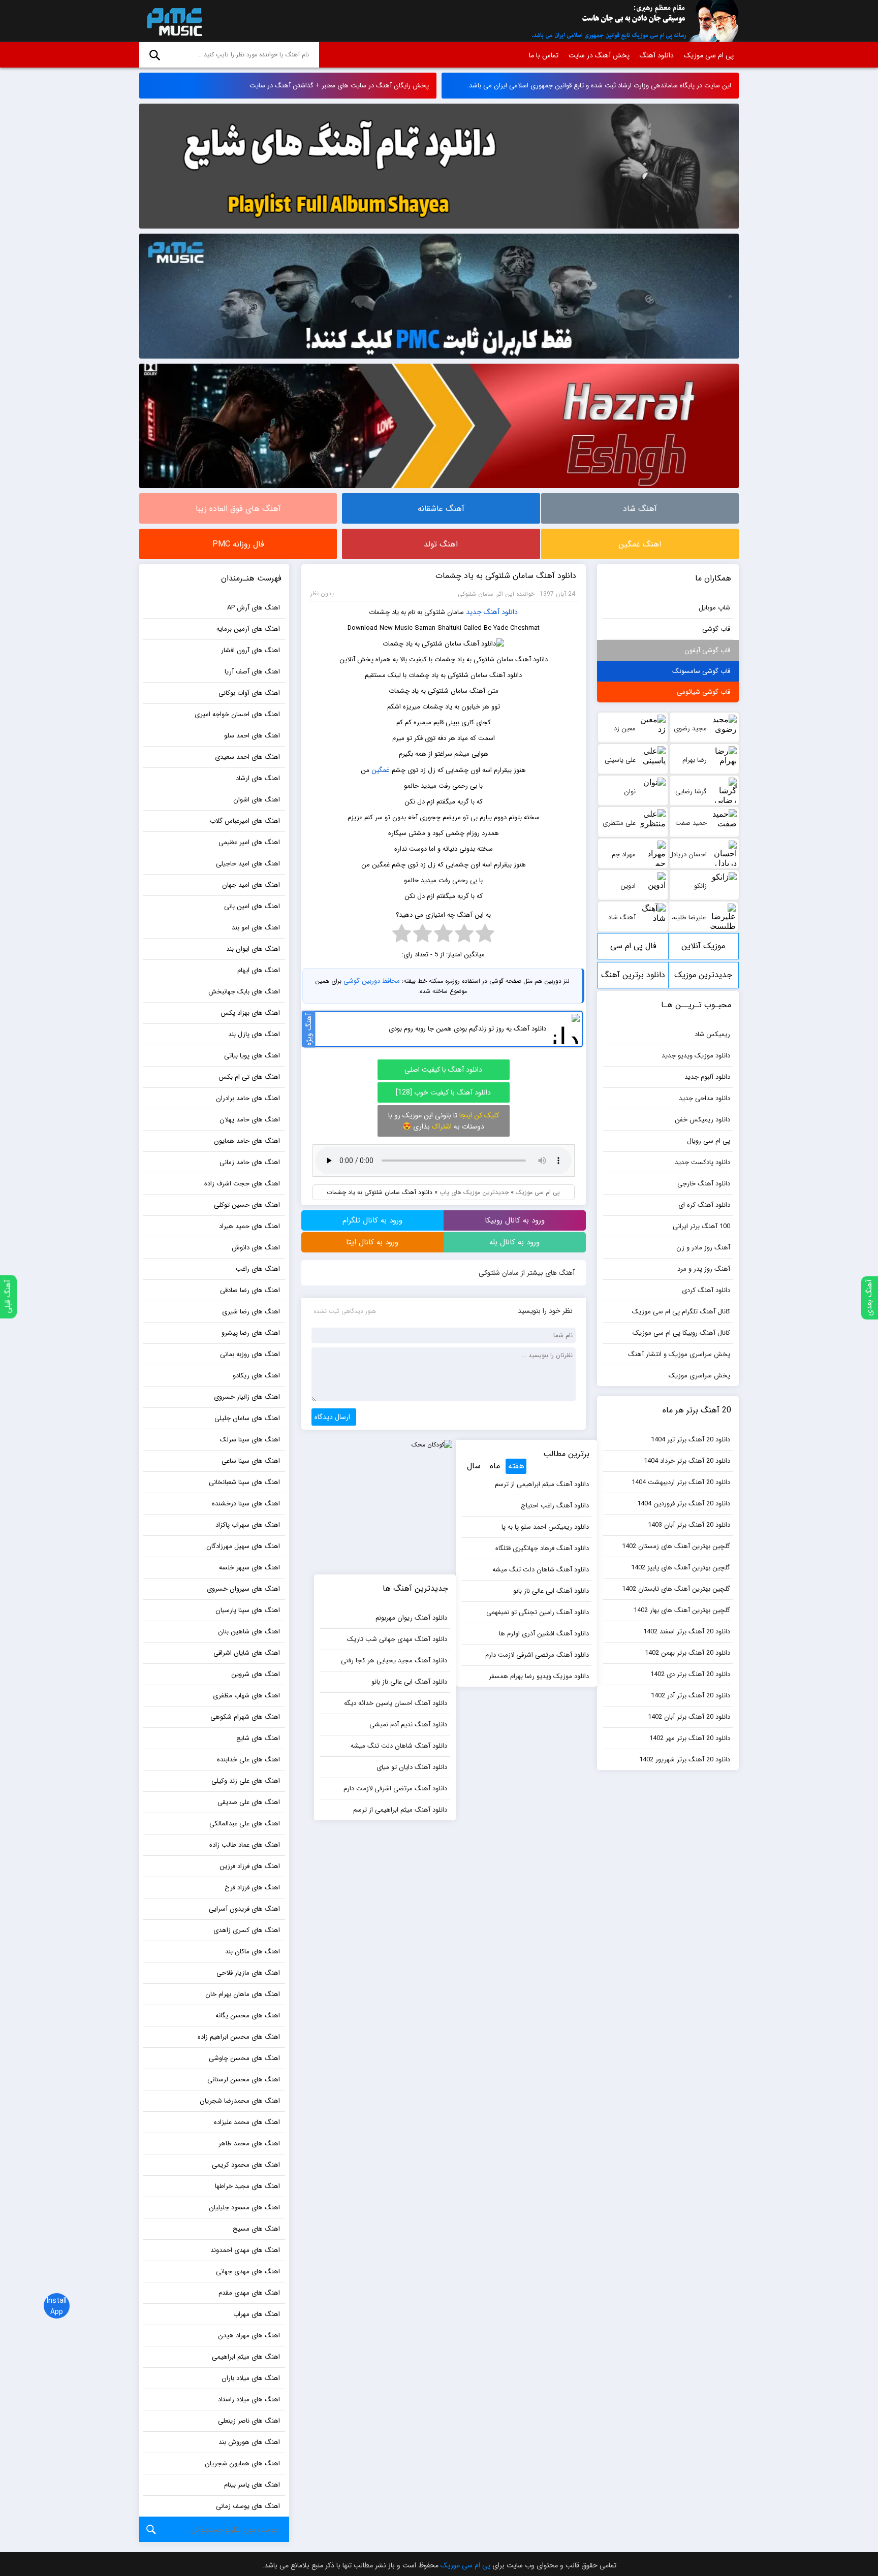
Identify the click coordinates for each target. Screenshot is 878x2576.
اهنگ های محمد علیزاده (247, 2122)
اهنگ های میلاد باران (251, 2378)
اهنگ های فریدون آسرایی (244, 1909)
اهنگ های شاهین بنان (249, 1632)
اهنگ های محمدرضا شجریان (240, 2101)
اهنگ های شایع (258, 1738)
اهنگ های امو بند (256, 928)
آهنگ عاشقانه (441, 509)
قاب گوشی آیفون (707, 650)
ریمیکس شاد (712, 1034)
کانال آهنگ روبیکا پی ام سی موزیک (681, 1333)
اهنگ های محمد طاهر (249, 2144)
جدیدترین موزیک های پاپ (474, 1192)
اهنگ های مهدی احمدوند (245, 2250)
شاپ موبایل (714, 608)
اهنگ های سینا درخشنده (246, 1504)
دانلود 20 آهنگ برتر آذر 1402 (691, 1696)
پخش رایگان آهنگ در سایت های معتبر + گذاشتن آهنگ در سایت (339, 86)
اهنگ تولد (441, 544)
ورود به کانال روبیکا (515, 1220)
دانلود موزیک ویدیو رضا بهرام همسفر (539, 1676)
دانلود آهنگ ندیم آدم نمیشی (408, 1725)
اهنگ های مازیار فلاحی (248, 1973)
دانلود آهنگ (657, 55)
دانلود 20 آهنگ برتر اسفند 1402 (687, 1632)
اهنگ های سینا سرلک (250, 1440)
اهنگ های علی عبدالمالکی (245, 1824)
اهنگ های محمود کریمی (246, 2165)
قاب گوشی (716, 629)
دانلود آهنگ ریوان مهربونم (411, 1618)
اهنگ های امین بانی (252, 906)
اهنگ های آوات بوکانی (249, 693)
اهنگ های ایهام (259, 970)
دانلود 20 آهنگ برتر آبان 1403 (689, 1525)
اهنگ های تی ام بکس (249, 1077)
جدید (474, 612)
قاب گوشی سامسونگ (701, 671)
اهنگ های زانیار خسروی (247, 1397)
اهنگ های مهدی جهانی (248, 2272)
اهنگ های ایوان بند (253, 949)
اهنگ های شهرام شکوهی (245, 1717)
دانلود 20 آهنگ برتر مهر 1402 (690, 1738)
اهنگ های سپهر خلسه (249, 1568)
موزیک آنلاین (703, 946)
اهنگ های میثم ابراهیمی (246, 2357)
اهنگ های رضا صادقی (250, 1290)
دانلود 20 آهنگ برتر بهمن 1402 (687, 1653)
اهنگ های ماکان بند (253, 1952)
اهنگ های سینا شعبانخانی (244, 1482)
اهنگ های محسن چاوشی (244, 2058)
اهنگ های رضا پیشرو (251, 1333)
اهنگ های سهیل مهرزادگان (243, 1546)
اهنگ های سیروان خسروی (243, 1589)
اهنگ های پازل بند (254, 1034)
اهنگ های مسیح (256, 2229)
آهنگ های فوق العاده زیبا (238, 509)
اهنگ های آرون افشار (250, 650)
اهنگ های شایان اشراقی (247, 1653)
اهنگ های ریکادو (256, 1376)
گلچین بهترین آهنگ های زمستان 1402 (676, 1546)
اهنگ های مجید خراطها (247, 2186)
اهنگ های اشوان (257, 800)
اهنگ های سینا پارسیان (248, 1610)
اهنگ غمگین (640, 544)
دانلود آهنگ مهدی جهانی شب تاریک (397, 1639)
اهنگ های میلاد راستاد (249, 2400)
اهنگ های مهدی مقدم (249, 2293)
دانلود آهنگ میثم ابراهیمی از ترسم (542, 1484)
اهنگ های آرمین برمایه (248, 629)
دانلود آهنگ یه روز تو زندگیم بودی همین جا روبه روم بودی (467, 1029)
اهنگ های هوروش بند (249, 2442)
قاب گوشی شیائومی (703, 692)
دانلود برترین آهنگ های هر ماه (633, 978)
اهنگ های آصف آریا (252, 672)
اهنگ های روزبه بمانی (250, 1354)
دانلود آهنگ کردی (706, 1290)
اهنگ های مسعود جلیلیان (244, 2208)
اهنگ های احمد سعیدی (247, 757)
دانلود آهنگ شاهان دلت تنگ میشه (541, 1570)
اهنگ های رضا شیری (251, 1312)
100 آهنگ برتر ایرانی (701, 1226)
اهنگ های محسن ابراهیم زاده (239, 2037)
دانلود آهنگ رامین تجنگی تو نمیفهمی (538, 1612)
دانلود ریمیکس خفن (702, 1120)
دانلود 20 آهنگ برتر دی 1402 (690, 1674)
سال (474, 1466)
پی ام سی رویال (709, 1141)
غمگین (381, 770)
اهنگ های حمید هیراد (249, 1226)
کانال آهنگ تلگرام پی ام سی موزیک (681, 1312)
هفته (516, 1466)
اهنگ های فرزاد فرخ (252, 1888)
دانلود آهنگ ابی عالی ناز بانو (551, 1591)
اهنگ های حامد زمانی (250, 1162)
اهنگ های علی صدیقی (249, 1802)
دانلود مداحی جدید (704, 1098)
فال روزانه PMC (238, 544)
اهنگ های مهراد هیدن (249, 2336)
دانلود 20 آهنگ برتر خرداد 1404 (687, 1461)
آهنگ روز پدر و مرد (704, 1269)
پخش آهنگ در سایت (599, 55)
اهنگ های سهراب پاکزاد (248, 1525)
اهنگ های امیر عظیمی (249, 842)
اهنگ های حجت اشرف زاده (242, 1184)
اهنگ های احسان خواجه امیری (237, 714)
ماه (495, 1466)
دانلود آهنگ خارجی (704, 1184)
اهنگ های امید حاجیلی (248, 864)
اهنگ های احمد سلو (252, 736)
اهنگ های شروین (256, 1674)
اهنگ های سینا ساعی (251, 1461)
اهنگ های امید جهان (251, 885)
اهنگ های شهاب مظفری (246, 1696)
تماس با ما (544, 55)
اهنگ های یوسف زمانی (248, 2506)
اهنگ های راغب (258, 1269)
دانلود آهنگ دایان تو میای (412, 1767)
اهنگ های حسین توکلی (247, 1205)
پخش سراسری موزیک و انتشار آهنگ (679, 1354)
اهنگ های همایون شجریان (242, 2464)
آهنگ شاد (640, 509)
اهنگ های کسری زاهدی (247, 1930)
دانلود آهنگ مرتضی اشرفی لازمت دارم (537, 1655)
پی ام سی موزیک (173, 21)
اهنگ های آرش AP (254, 608)
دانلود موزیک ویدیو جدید (696, 1056)
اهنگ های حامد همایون (247, 1141)
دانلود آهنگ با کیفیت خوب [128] (443, 1092)
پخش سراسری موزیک (699, 1376)
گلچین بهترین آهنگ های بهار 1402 (682, 1610)
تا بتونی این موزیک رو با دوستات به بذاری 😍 (444, 1121)
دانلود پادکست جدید (702, 1162)
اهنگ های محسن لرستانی (244, 2080)
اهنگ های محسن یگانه (248, 2016)
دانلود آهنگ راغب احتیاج (555, 1506)
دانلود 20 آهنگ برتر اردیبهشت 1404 (681, 1482)
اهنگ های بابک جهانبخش (244, 992)
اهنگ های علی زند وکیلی (246, 1781)
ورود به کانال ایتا (372, 1242)
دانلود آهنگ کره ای (704, 1205)
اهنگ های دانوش (256, 1248)
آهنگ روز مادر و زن (703, 1248)
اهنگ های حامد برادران (248, 1098)
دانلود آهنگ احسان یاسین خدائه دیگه (396, 1703)
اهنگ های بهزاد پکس (250, 1013)
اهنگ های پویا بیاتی (252, 1056)
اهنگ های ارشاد (258, 778)
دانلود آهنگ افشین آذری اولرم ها (544, 1634)
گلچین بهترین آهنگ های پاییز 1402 (681, 1568)
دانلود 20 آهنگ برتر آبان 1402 (689, 1717)
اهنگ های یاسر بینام (252, 2485)
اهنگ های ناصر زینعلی (249, 2421)
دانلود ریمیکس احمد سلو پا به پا (545, 1527)
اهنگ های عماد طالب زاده (245, 1845)
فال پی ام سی (633, 946)
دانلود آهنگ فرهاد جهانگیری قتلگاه (542, 1548)
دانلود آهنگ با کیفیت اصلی (443, 1070)
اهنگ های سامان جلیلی (247, 1418)
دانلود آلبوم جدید (707, 1077)
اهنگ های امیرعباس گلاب (245, 821)
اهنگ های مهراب (257, 2314)
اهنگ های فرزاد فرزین (250, 1866)
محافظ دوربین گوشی (372, 981)
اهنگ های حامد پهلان (250, 1120)
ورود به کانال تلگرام (372, 1220)
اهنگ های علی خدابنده (248, 1760)
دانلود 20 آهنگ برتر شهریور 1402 (685, 1760)
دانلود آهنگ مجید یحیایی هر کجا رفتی (394, 1661)
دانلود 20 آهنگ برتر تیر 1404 (691, 1440)
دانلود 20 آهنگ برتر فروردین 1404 (684, 1504)
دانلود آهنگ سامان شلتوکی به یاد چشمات (506, 576)
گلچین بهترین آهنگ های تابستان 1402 (676, 1589)
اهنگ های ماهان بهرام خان (243, 1994)
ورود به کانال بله (514, 1242)
